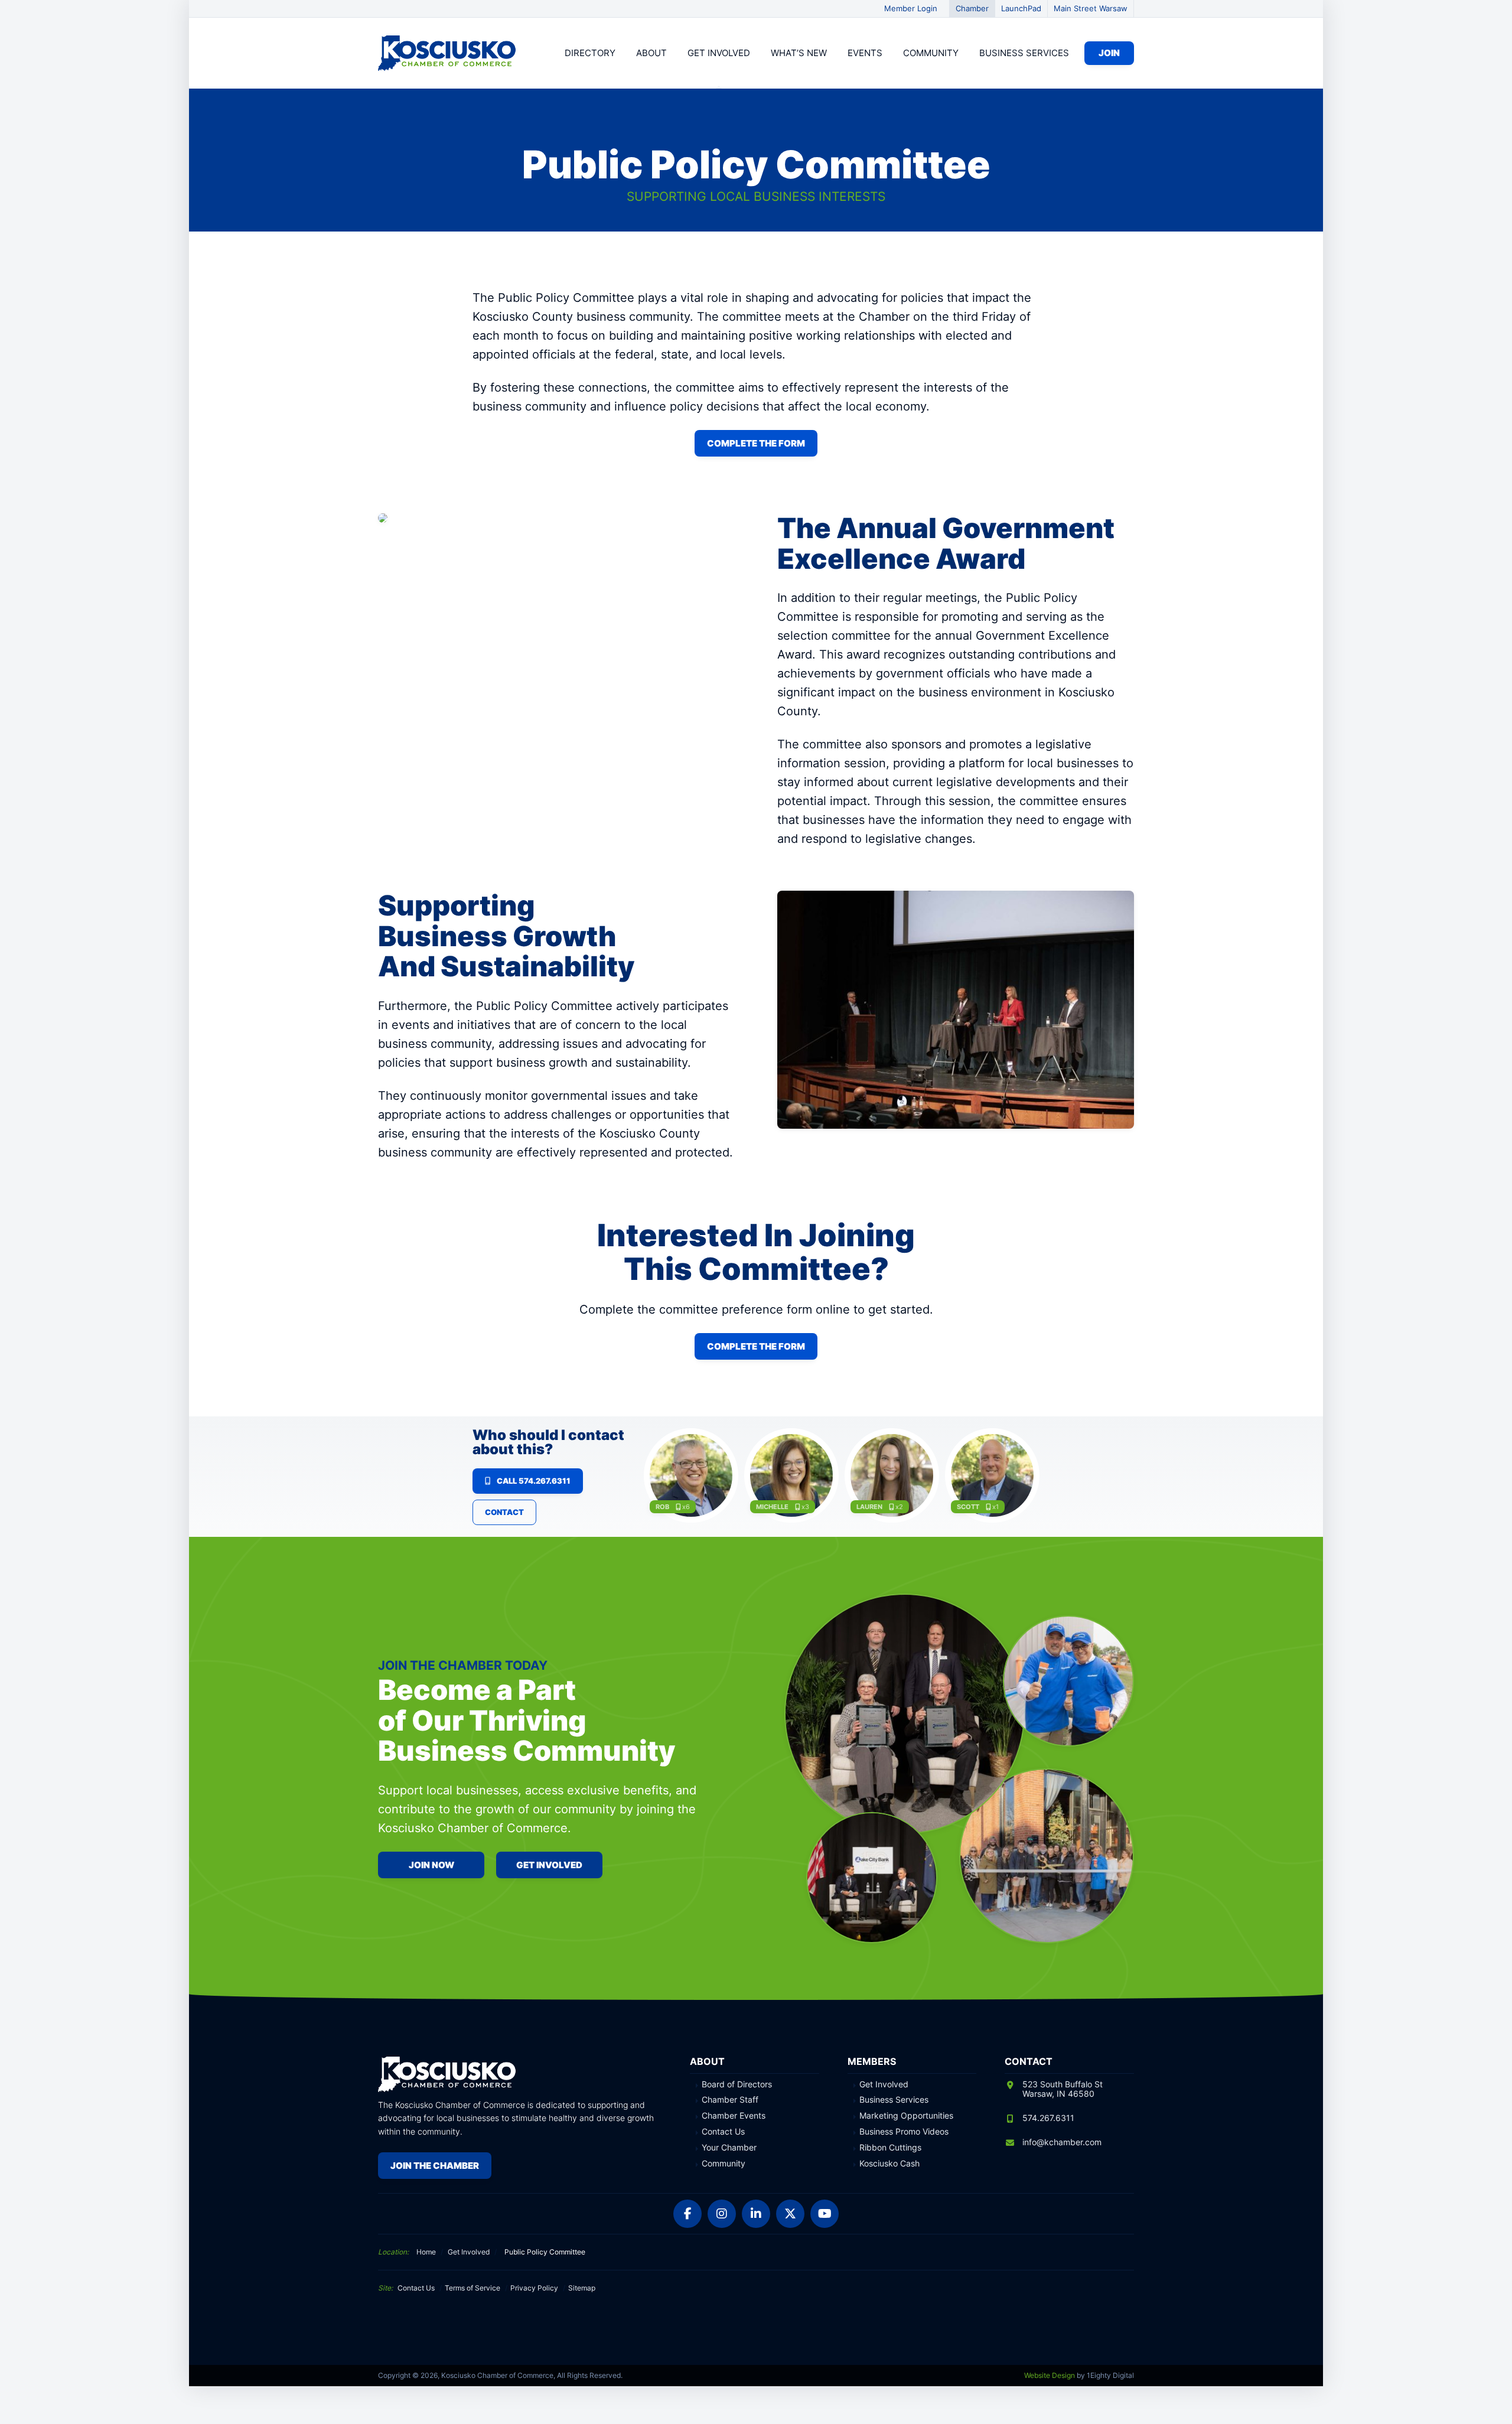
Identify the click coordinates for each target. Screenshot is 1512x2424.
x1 (995, 1507)
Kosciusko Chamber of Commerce (449, 53)
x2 (899, 1507)
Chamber (972, 8)
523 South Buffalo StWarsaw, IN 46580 (1063, 2089)
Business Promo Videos (904, 2132)
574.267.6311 (1048, 2118)
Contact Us (723, 2132)
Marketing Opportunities (906, 2116)
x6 (686, 1507)
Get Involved (719, 53)
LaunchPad (1021, 8)
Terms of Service (472, 2288)
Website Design (1050, 2375)
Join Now (431, 1865)
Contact (504, 1512)
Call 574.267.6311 (534, 1481)
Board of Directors (737, 2084)
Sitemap (582, 2288)
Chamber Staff (730, 2100)
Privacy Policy (534, 2288)
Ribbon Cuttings (890, 2148)
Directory (590, 53)
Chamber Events (734, 2116)
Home (426, 2252)
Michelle (772, 1507)
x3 (805, 1507)
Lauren (869, 1507)
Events (865, 53)
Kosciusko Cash (889, 2164)
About (651, 53)
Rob (662, 1507)
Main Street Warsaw (1091, 8)
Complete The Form (756, 443)
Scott (968, 1507)
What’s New (799, 53)
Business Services (1024, 53)
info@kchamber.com (1062, 2142)
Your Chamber (729, 2148)
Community (931, 53)
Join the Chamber (435, 2166)
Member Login (911, 8)
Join (1109, 53)
